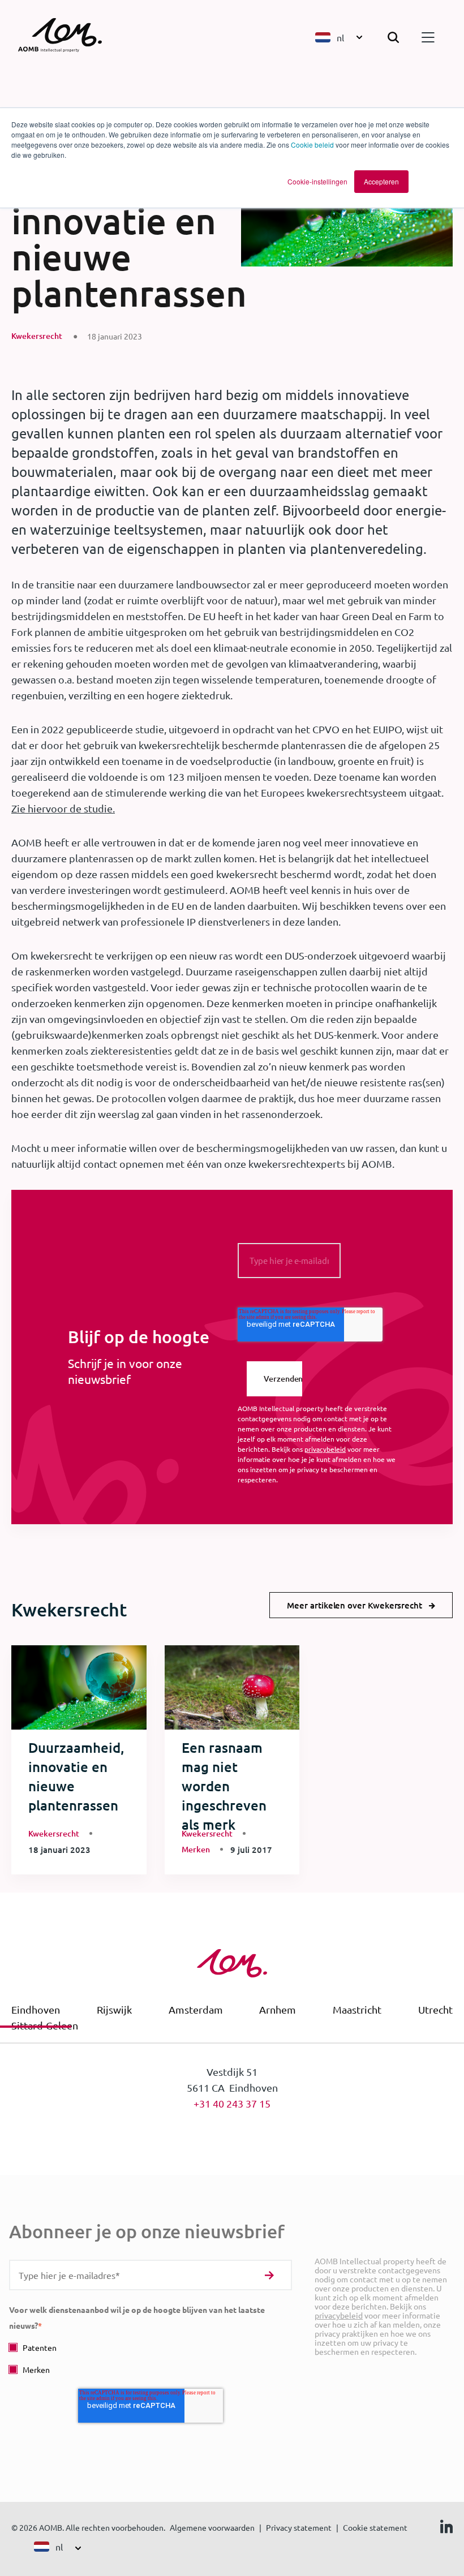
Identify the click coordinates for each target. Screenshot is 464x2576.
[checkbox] (151, 2358)
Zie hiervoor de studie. (63, 808)
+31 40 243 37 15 (232, 2103)
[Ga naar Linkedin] (446, 2529)
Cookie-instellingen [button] (317, 181)
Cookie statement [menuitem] (375, 2527)
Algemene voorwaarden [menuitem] (212, 2527)
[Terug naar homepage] (66, 37)
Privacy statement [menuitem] (299, 2527)
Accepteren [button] (381, 181)
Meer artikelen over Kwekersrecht (355, 1605)
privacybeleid (325, 1449)
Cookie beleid (312, 145)
